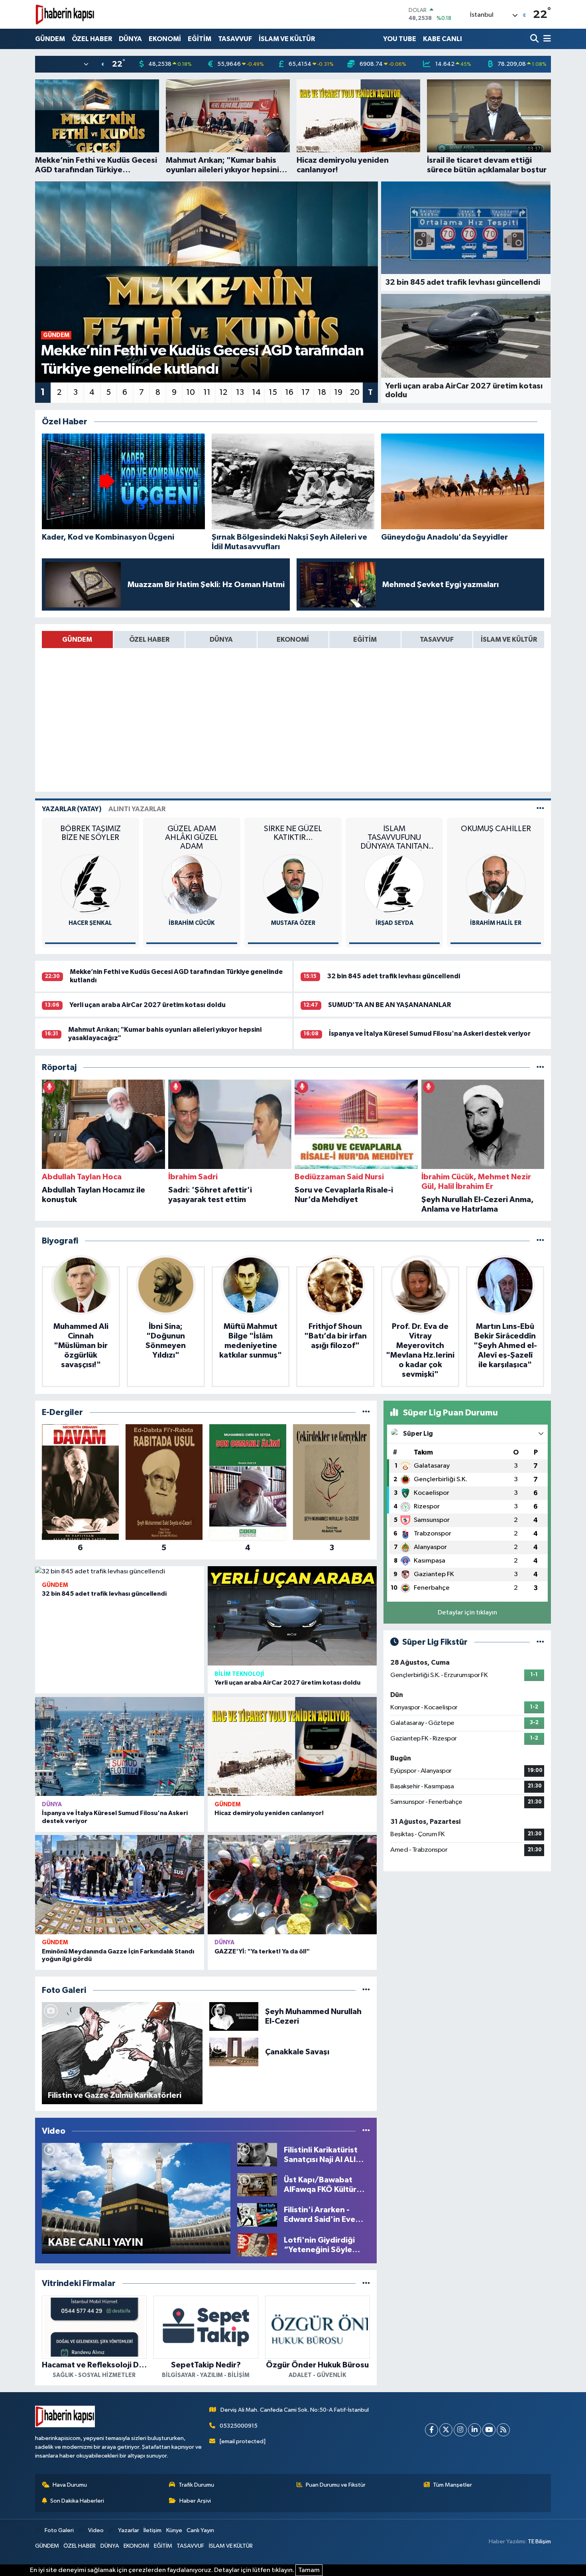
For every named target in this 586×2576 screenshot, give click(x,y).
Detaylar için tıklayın (467, 1613)
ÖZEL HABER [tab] (149, 640)
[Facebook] (432, 2430)
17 (306, 392)
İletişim (152, 2530)
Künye (174, 2530)
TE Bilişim (539, 2542)
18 (322, 392)
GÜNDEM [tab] (77, 640)
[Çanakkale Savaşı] (234, 2052)
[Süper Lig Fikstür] (540, 1642)
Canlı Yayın (200, 2530)
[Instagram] (460, 2430)
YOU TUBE (400, 39)
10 (191, 392)
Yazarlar (128, 2530)
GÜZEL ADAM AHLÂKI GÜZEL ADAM (90, 838)
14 (256, 392)
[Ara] (535, 39)
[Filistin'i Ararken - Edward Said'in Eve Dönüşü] (257, 2214)
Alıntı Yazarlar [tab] (137, 809)
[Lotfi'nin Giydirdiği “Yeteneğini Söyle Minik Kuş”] (257, 2245)
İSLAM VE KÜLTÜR (287, 39)
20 (355, 392)
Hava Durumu (70, 2485)
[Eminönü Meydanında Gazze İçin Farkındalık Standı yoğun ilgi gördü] (120, 1885)
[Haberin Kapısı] (65, 14)
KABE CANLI (442, 39)
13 (240, 392)
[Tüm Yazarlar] (540, 809)
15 (273, 392)
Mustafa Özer (192, 923)
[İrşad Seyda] (293, 884)
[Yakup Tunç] (496, 884)
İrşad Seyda (293, 923)
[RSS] (503, 2430)
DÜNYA (130, 39)
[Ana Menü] (546, 39)
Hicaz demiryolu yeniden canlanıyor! (269, 1813)
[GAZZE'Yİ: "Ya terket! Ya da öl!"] (292, 1885)
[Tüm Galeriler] (366, 1990)
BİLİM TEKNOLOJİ (239, 1674)
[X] (446, 2430)
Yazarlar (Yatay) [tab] (72, 809)
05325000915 (239, 2426)
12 (223, 392)
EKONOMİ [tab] (293, 640)
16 (289, 392)
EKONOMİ (165, 39)
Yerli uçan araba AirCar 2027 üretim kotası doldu (147, 1005)
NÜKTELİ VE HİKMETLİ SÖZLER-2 (496, 833)
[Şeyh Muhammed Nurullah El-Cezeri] (234, 2016)
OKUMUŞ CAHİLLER (394, 829)
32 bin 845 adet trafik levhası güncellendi (393, 976)
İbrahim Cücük (90, 923)
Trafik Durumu (196, 2485)
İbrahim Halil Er (394, 923)
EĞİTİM (200, 39)
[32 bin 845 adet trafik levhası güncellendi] (120, 1571)
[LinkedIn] (475, 2430)
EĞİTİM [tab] (365, 640)
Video (96, 2530)
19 (338, 392)
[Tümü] (540, 1067)
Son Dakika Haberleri (77, 2501)
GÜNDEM (50, 39)
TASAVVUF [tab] (437, 640)
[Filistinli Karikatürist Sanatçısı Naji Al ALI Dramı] (257, 2155)
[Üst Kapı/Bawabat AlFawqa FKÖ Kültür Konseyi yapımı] (257, 2185)
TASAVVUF (235, 39)
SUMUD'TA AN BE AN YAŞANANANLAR (389, 1005)
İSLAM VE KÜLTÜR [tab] (509, 640)
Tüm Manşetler (452, 2485)
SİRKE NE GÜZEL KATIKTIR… (192, 833)
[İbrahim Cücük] (90, 884)
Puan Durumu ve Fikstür (336, 2485)
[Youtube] (489, 2430)
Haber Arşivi (195, 2501)
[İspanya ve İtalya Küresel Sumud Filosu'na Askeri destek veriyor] (120, 1747)
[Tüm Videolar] (366, 2131)
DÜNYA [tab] (221, 640)
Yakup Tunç (496, 923)
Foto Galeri (59, 2530)
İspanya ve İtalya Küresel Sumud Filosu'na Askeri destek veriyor (430, 1034)
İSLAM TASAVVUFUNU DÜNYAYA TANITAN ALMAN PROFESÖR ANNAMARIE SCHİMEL (293, 838)
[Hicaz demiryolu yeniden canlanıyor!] (292, 1747)
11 (207, 392)
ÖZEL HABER (92, 39)
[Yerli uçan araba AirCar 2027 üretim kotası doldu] (292, 1616)
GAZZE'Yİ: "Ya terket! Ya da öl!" (262, 1951)
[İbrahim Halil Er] (394, 884)
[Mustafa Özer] (192, 884)
